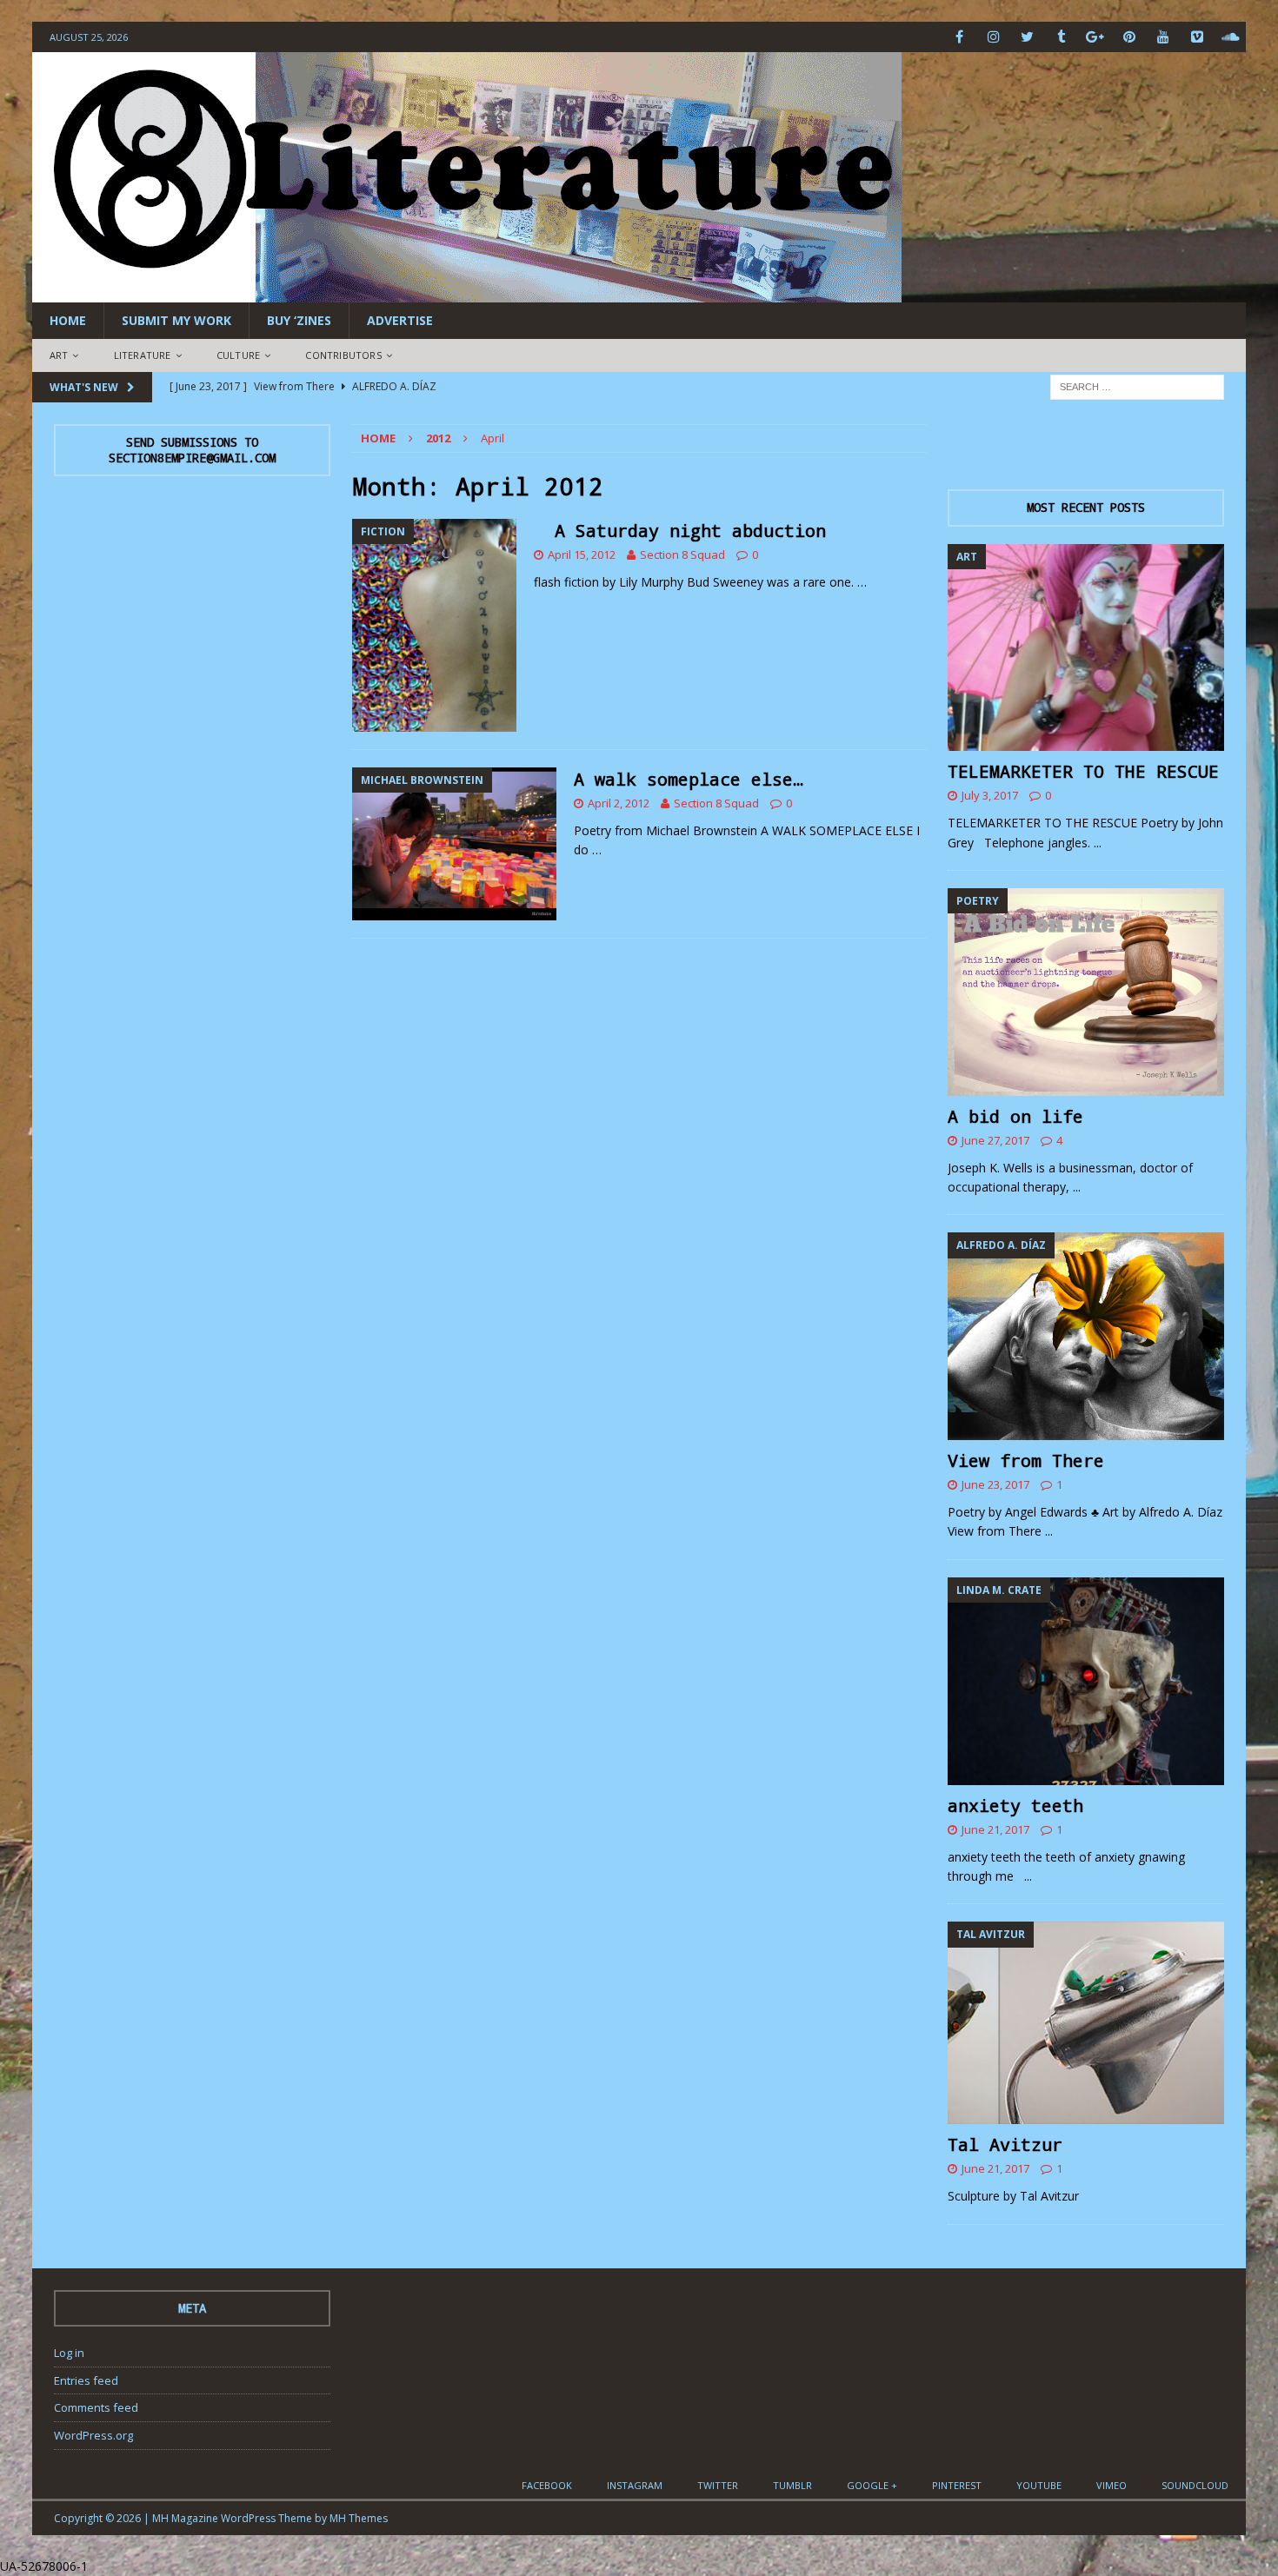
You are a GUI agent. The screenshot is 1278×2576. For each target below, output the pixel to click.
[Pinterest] (1129, 37)
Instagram (635, 2485)
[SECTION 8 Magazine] (467, 292)
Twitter (718, 2485)
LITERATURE (143, 355)
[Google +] (1095, 37)
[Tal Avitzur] (1086, 2023)
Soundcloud (1195, 2485)
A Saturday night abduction (680, 530)
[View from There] (1086, 1336)
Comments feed (96, 2407)
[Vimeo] (1197, 37)
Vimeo (1112, 2485)
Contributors (343, 355)
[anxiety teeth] (1086, 1681)
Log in (69, 2353)
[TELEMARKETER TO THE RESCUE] (1086, 648)
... (1098, 843)
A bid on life (1015, 1116)
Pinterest (957, 2485)
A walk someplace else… (689, 779)
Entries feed (86, 2380)
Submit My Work (176, 320)
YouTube (1039, 2485)
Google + (872, 2485)
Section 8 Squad (682, 554)
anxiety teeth (1015, 1805)
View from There (1026, 1460)
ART (59, 355)
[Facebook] (959, 37)
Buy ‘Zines (299, 320)
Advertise (400, 320)
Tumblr (792, 2485)
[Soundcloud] (1231, 37)
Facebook (547, 2485)
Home (68, 320)
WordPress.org (93, 2435)
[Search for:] (1137, 385)
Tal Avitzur (1005, 2144)
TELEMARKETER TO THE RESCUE (1083, 771)
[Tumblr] (1061, 37)
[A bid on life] (1086, 992)
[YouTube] (1163, 37)
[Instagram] (993, 37)
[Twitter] (1027, 37)
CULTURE (238, 355)
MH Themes (359, 2518)
